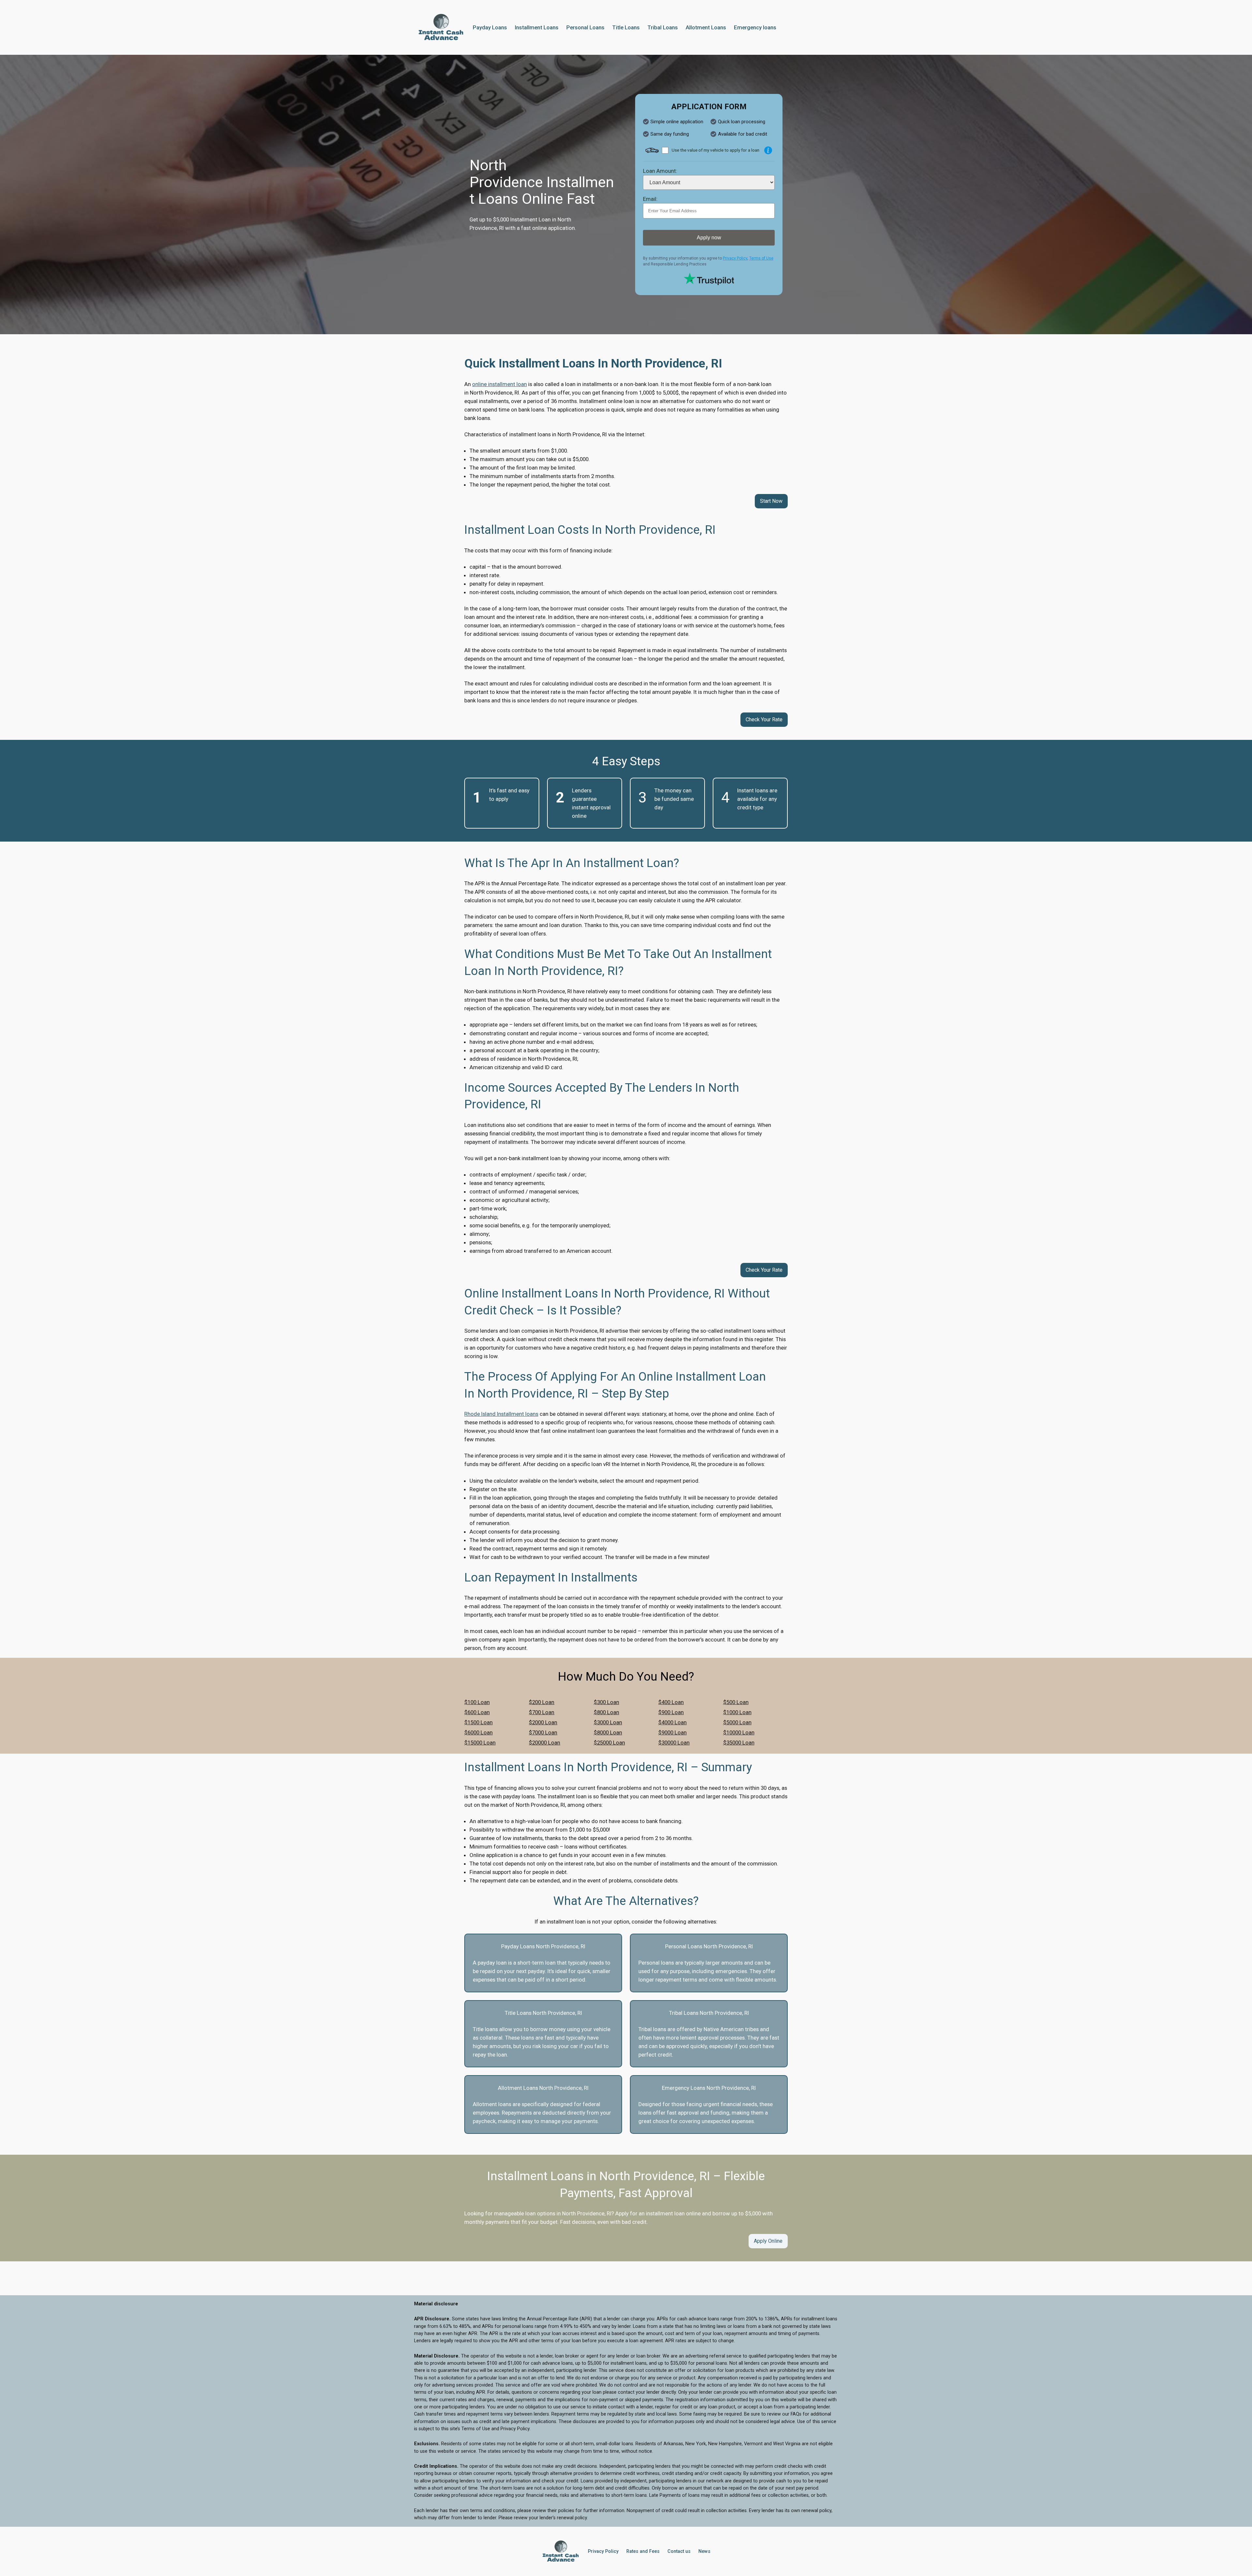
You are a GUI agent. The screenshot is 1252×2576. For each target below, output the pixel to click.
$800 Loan (606, 1712)
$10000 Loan (739, 1732)
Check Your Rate (764, 719)
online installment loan (499, 384)
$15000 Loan (480, 1743)
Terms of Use (761, 258)
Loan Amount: (660, 171)
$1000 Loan (737, 1712)
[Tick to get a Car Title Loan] (768, 150)
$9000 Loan (672, 1732)
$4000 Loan (672, 1722)
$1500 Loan (478, 1722)
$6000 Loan (478, 1732)
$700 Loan (542, 1712)
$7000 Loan (543, 1732)
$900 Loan (671, 1712)
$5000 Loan (737, 1722)
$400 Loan (671, 1702)
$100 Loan (477, 1702)
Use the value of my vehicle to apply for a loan (715, 150)
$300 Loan (606, 1702)
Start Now (771, 501)
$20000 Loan (544, 1743)
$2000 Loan (543, 1722)
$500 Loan (736, 1702)
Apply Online (768, 2241)
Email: (650, 199)
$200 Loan (542, 1702)
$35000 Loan (739, 1743)
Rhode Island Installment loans (501, 1414)
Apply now (709, 238)
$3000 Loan (608, 1722)
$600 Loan (477, 1712)
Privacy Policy (735, 258)
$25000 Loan (609, 1743)
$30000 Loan (674, 1743)
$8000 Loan (608, 1732)
